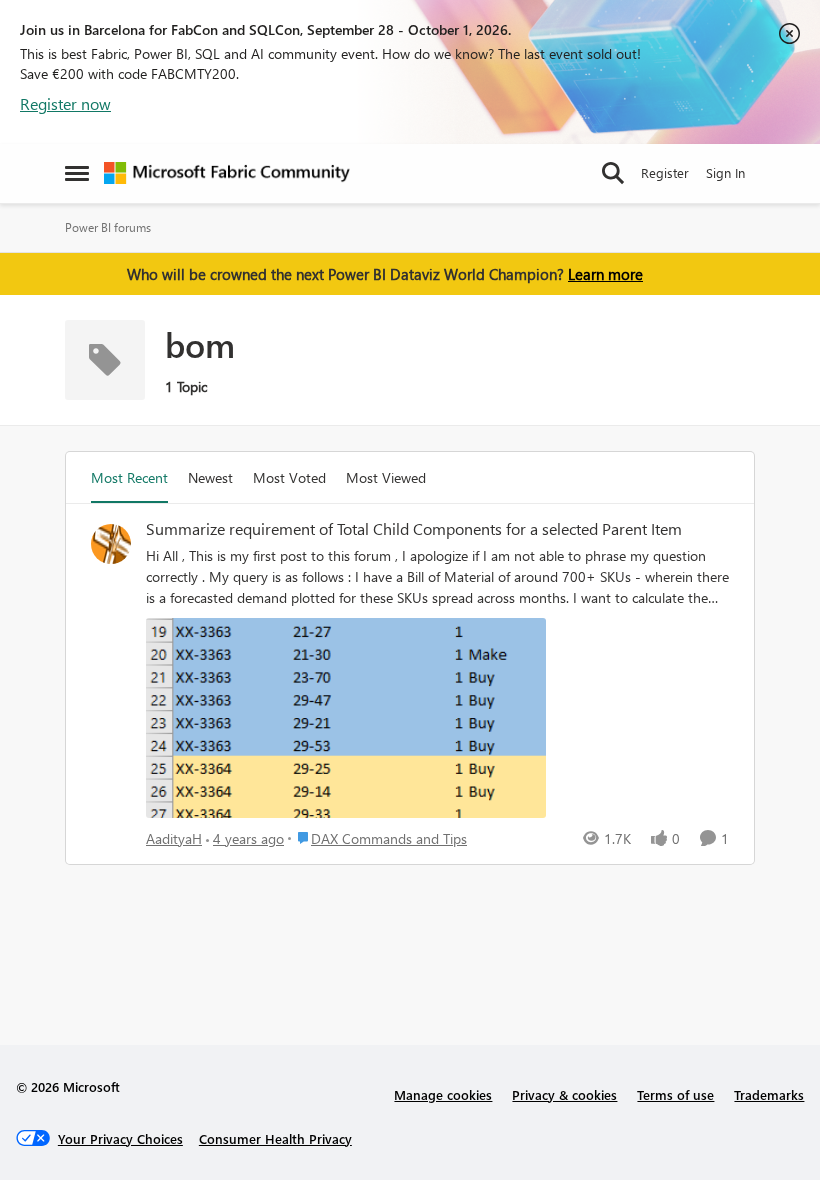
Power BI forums (108, 227)
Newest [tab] (210, 477)
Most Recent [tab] (129, 477)
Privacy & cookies (564, 1094)
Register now (65, 103)
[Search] (613, 173)
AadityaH (174, 838)
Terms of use (675, 1094)
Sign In (725, 172)
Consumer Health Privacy (275, 1138)
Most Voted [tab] (289, 477)
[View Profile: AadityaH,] (111, 544)
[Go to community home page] (227, 173)
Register (665, 172)
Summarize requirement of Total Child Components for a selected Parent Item (414, 529)
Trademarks (769, 1094)
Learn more (605, 274)
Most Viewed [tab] (386, 477)
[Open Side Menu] (77, 173)
